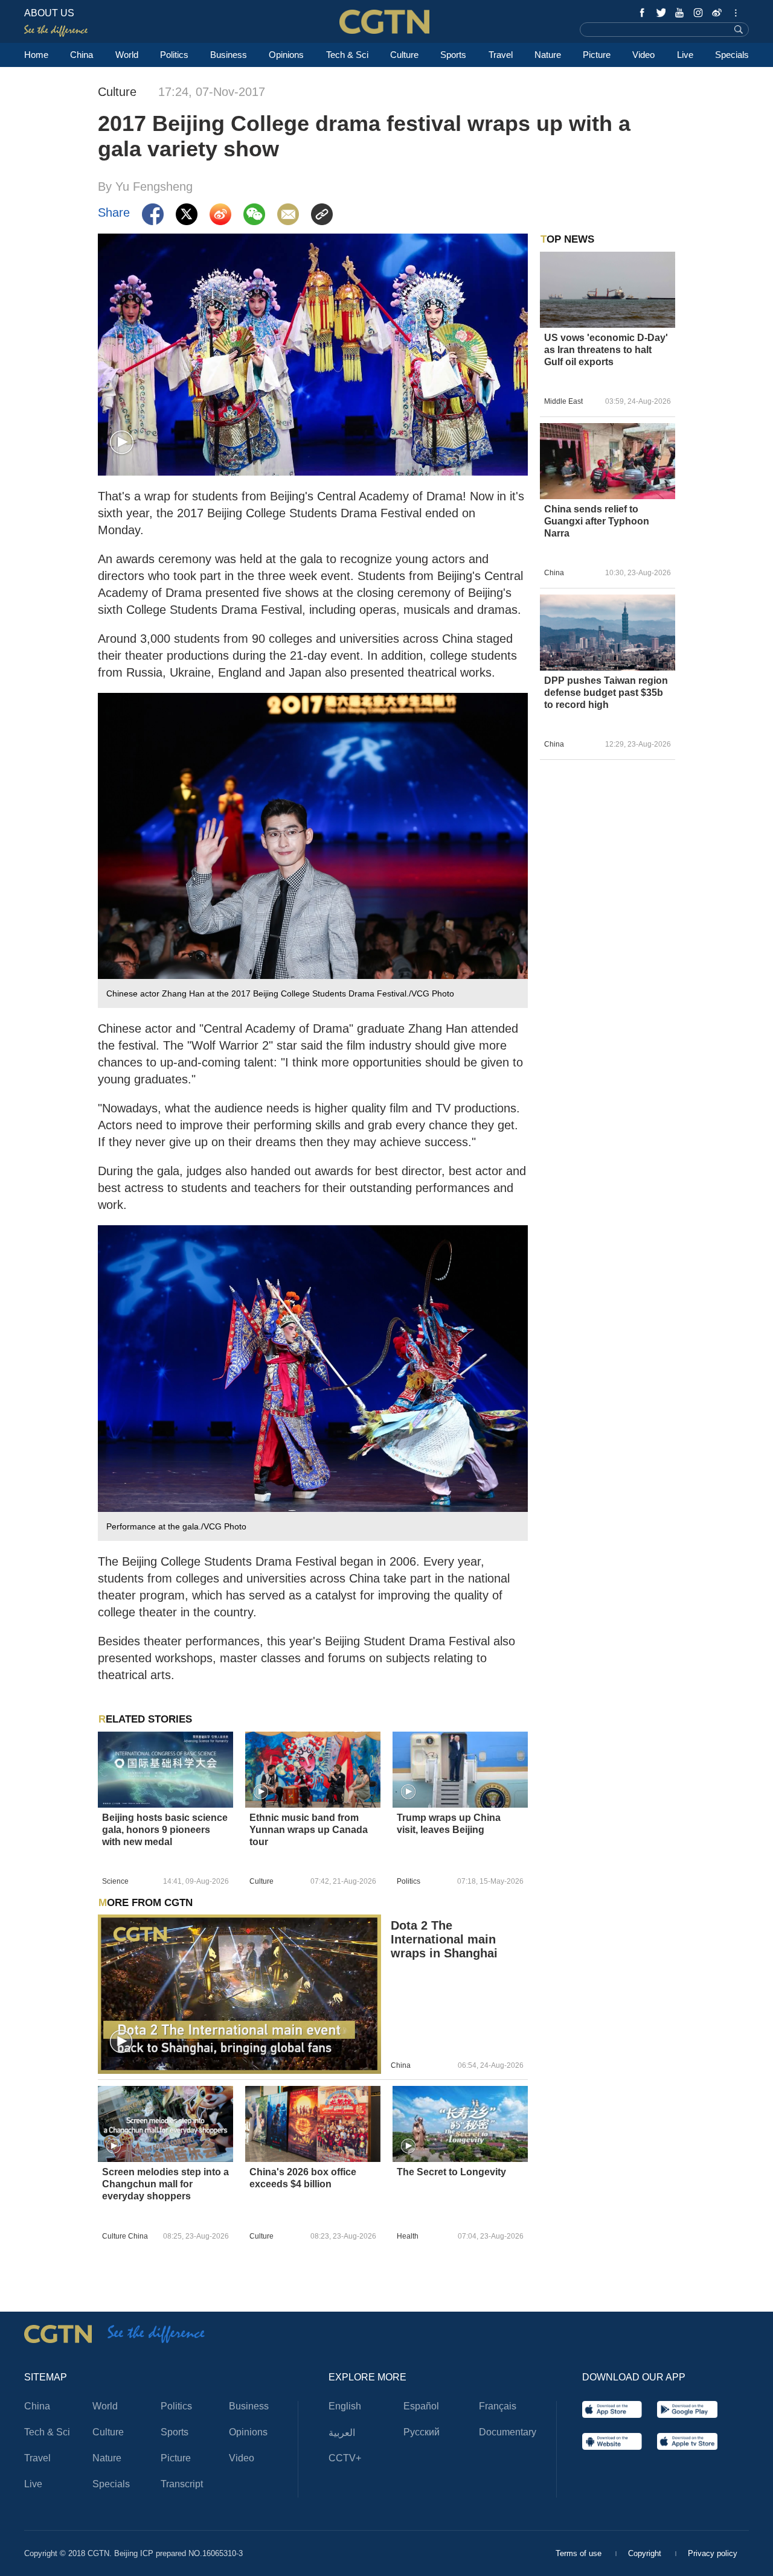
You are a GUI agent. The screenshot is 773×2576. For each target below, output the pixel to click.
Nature (548, 55)
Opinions (286, 55)
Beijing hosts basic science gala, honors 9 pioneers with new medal (165, 1830)
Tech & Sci (347, 55)
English (345, 2406)
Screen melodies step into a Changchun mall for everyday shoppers (165, 2184)
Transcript (182, 2484)
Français (498, 2406)
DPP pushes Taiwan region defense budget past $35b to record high (606, 693)
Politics (174, 55)
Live (685, 55)
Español (421, 2406)
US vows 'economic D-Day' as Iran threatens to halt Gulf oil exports (606, 350)
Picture (597, 55)
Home (36, 55)
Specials (732, 55)
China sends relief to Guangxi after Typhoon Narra (597, 521)
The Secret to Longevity (451, 2172)
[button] (122, 443)
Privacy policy (713, 2553)
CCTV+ (345, 2458)
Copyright (646, 2553)
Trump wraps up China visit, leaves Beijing (449, 1824)
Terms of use (580, 2553)
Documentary (508, 2432)
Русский (422, 2432)
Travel (501, 55)
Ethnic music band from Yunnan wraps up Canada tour (309, 1830)
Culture (404, 55)
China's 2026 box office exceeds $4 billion (303, 2178)
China (82, 55)
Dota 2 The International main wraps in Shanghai (444, 1939)
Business (229, 55)
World (127, 55)
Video (643, 55)
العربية (342, 2433)
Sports (453, 55)
